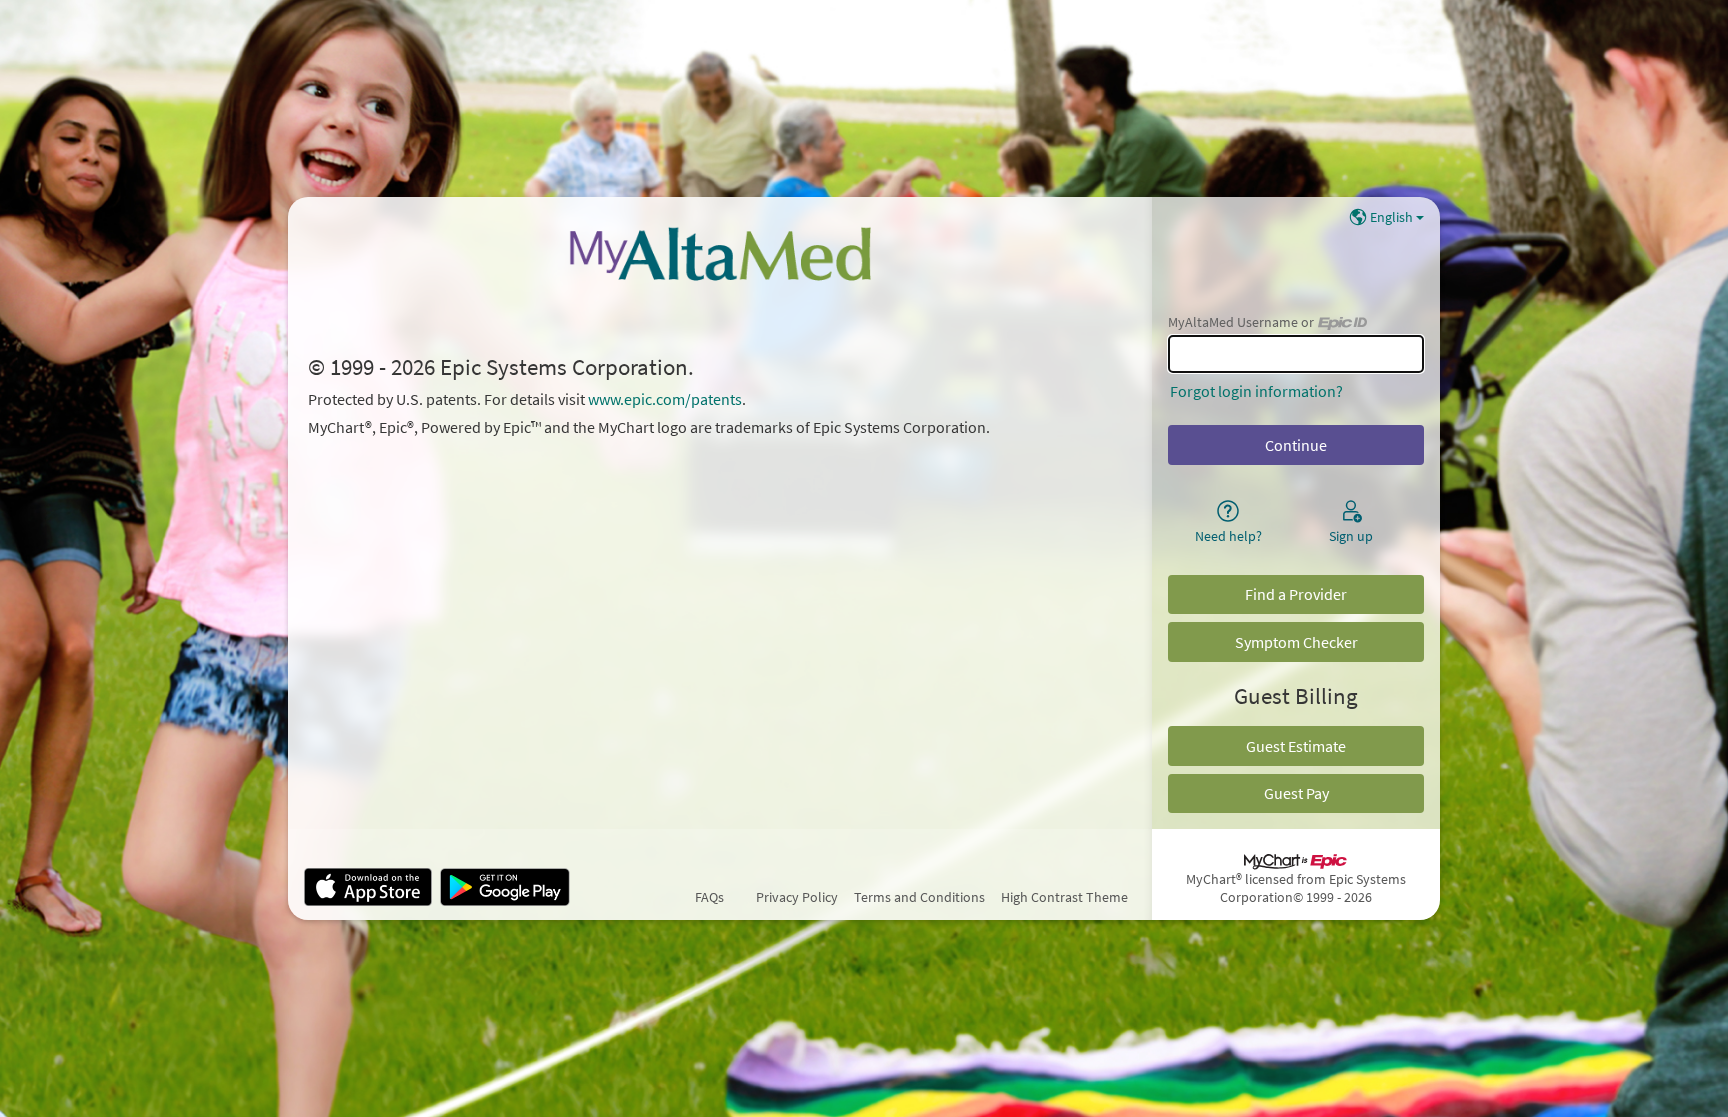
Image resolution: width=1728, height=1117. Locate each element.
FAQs (709, 897)
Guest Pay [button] (1296, 793)
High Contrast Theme (1064, 897)
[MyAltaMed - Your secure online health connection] (719, 253)
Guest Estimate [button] (1296, 746)
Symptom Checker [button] (1296, 642)
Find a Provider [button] (1296, 594)
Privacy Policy (797, 897)
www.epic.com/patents (665, 399)
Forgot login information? (1256, 391)
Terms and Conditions (919, 897)
